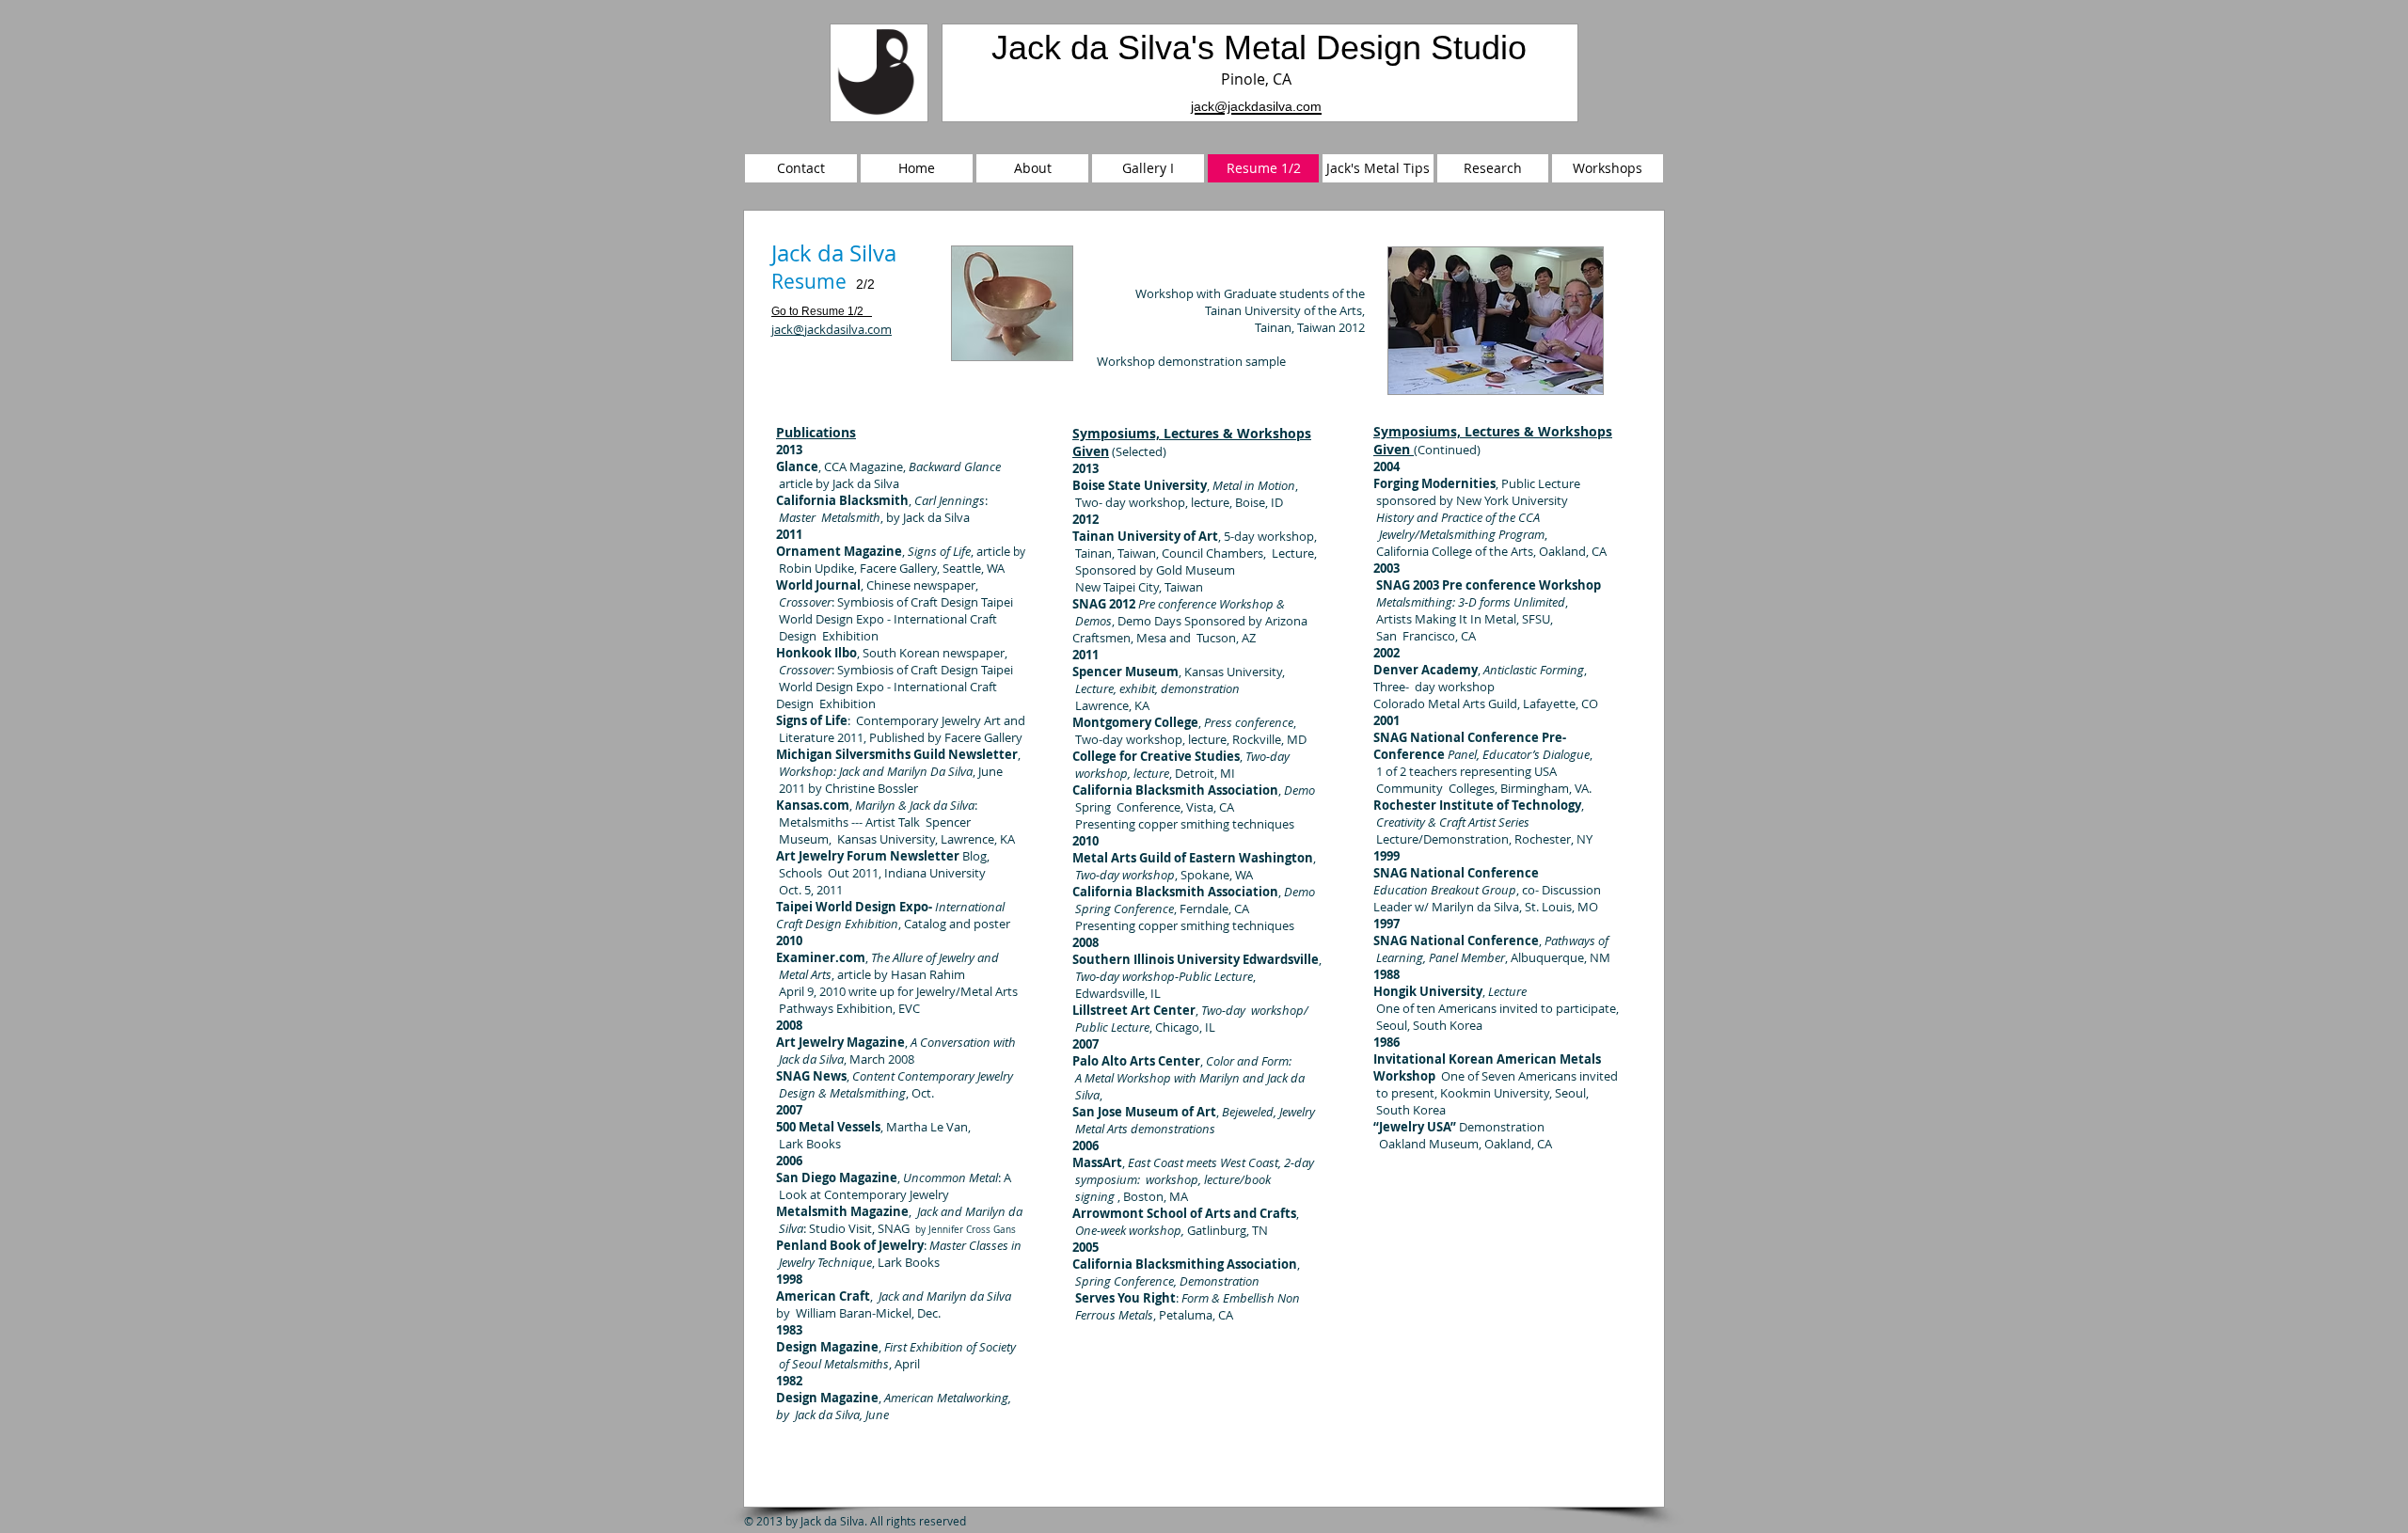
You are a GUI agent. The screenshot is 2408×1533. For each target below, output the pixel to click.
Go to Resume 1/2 (817, 311)
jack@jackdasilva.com (832, 329)
